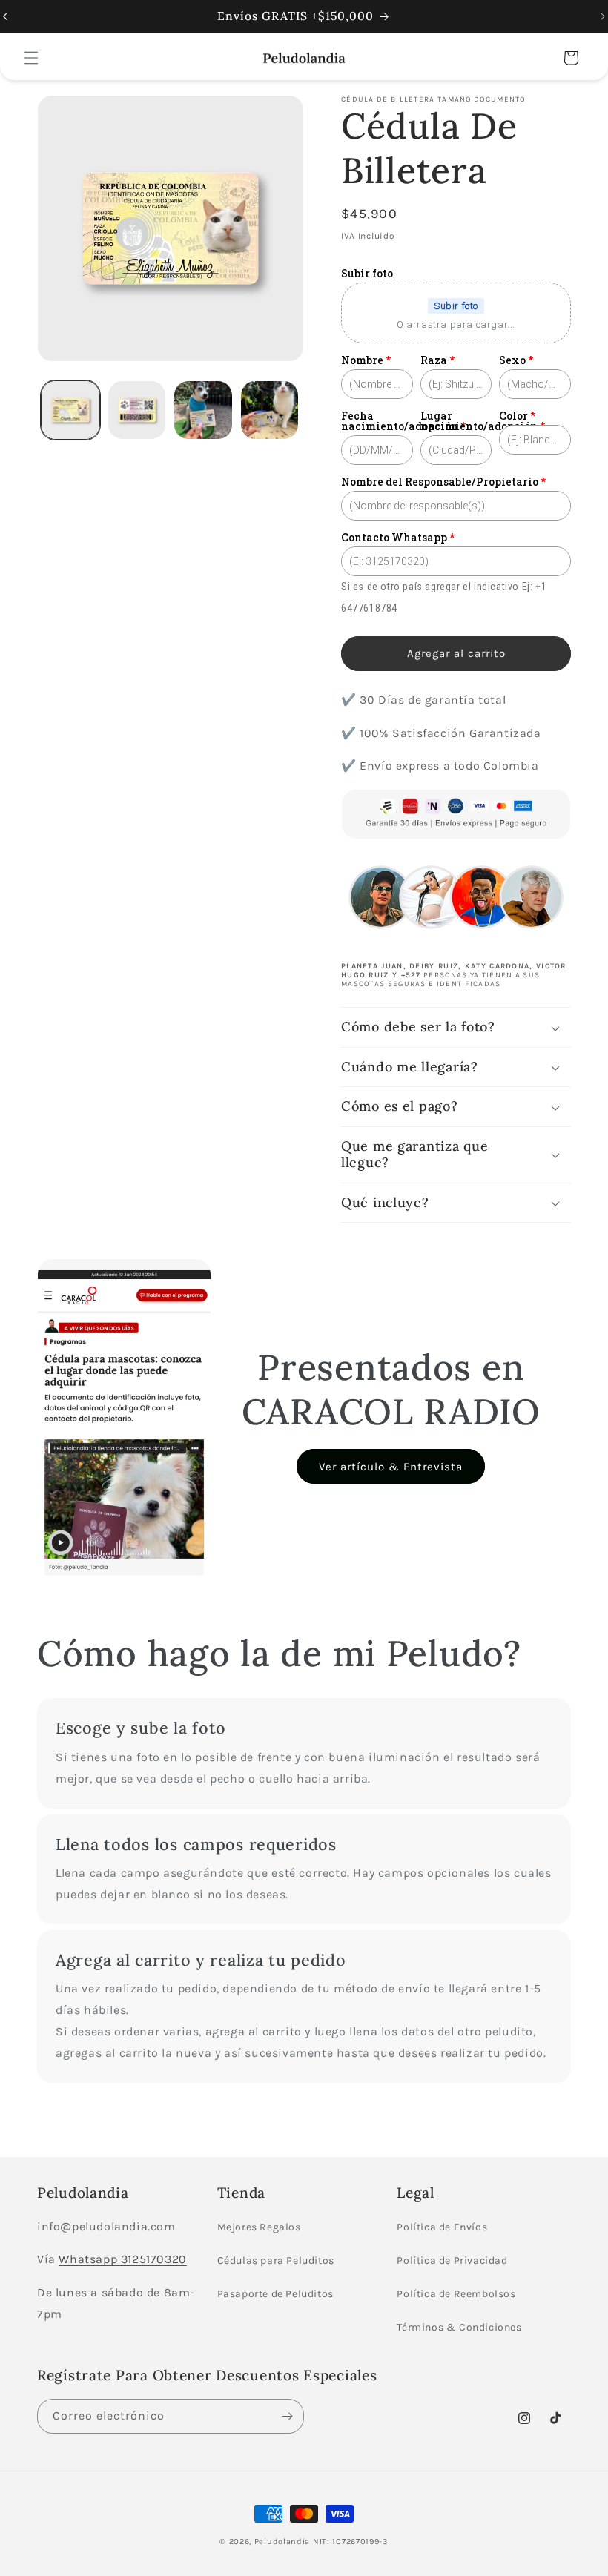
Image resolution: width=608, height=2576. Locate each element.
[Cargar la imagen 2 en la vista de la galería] (137, 410)
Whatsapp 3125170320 (122, 2259)
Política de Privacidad (452, 2260)
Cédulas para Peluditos (276, 2260)
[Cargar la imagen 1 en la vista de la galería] (70, 410)
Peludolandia (282, 2542)
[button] (31, 58)
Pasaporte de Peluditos (275, 2294)
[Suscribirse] (287, 2416)
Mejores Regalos (259, 2227)
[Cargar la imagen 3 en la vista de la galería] (203, 410)
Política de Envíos (442, 2227)
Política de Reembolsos (456, 2294)
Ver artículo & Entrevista (391, 1467)
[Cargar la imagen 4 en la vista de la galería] (270, 410)
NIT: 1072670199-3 (351, 2542)
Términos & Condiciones (459, 2327)
